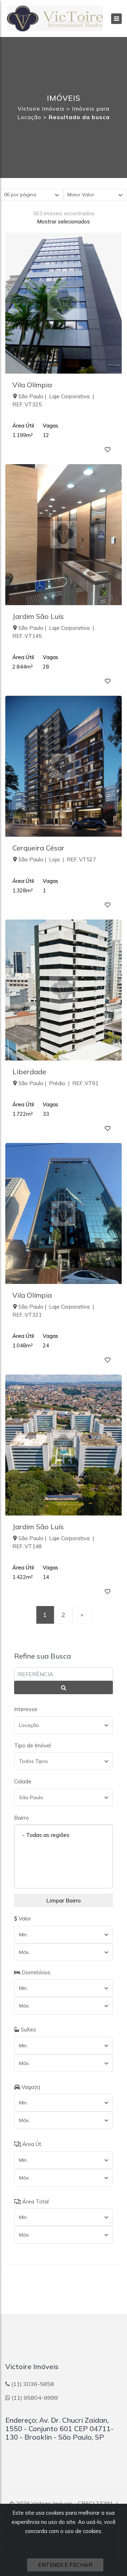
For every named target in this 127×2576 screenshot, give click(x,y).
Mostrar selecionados (64, 222)
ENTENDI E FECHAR (65, 2565)
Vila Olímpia (32, 385)
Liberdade (29, 1072)
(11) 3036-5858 (33, 2384)
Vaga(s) (30, 2087)
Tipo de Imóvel (32, 1745)
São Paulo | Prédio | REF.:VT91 (58, 1083)
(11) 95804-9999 (35, 2398)
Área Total (35, 2202)
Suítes (28, 2030)
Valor (24, 1919)
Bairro (22, 1818)
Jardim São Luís (38, 616)
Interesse (26, 1709)
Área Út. (32, 2144)
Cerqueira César (38, 848)
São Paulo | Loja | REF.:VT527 (57, 859)
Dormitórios (35, 1972)
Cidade (23, 1781)
